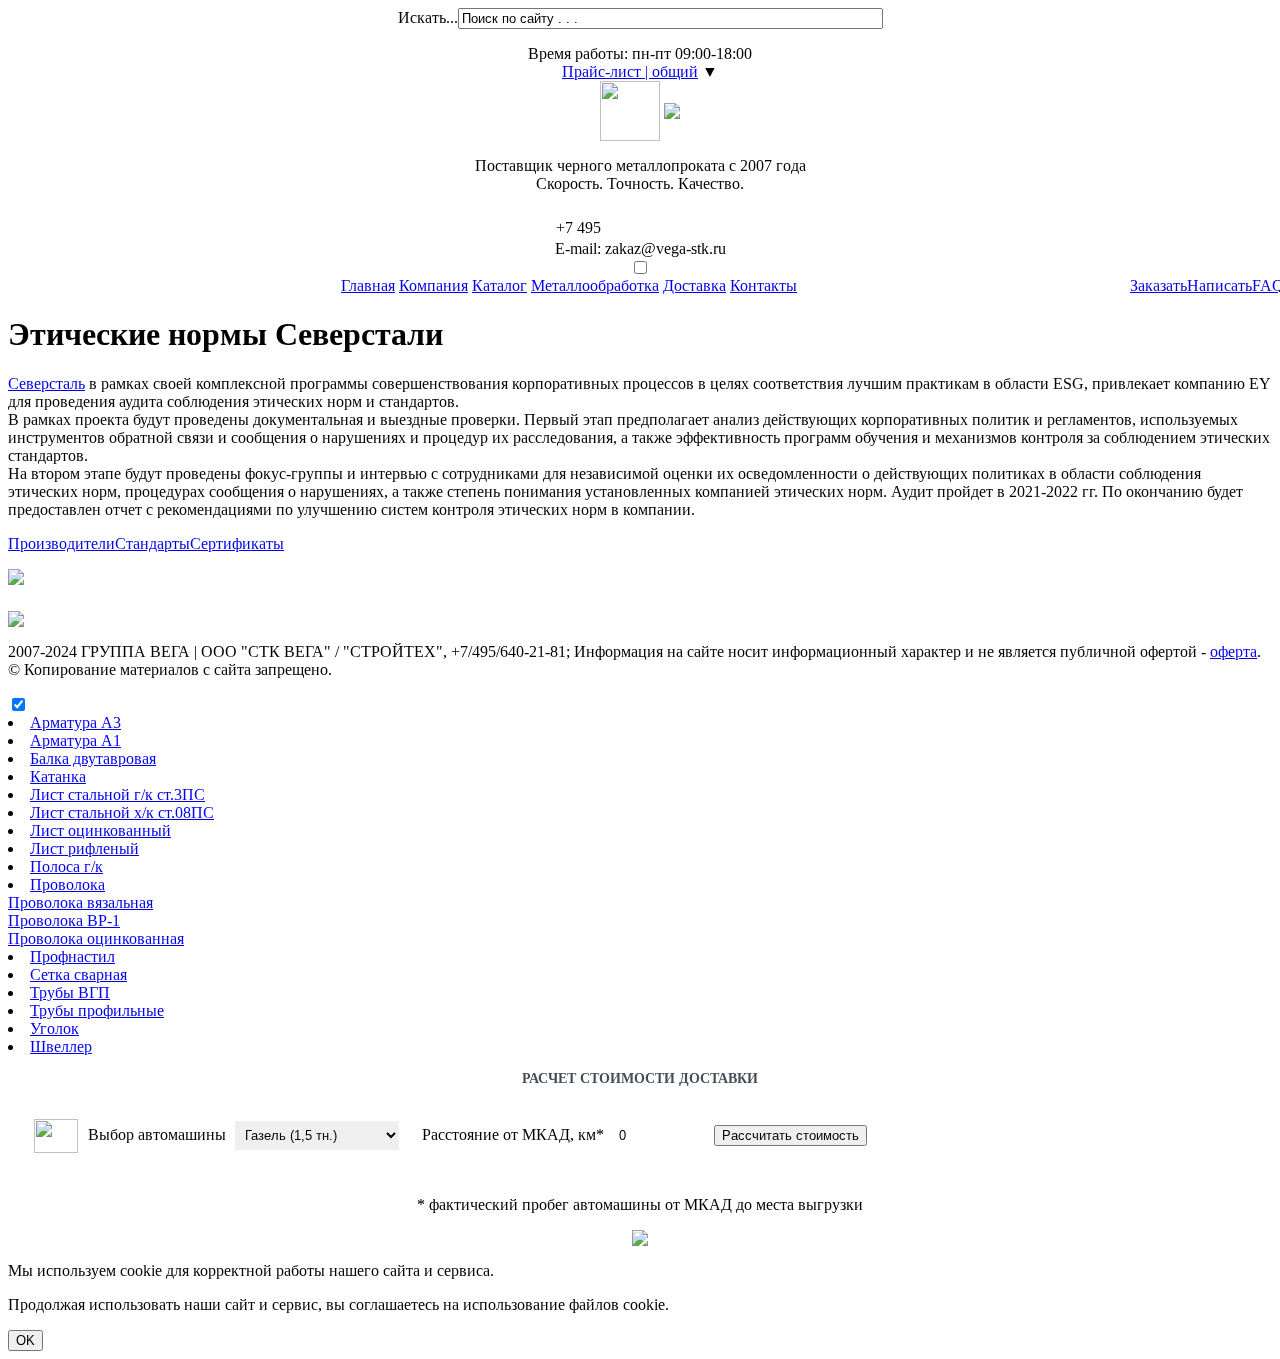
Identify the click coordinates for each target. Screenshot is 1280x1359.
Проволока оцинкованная (96, 938)
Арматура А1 (75, 740)
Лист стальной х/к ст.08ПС (122, 812)
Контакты (763, 285)
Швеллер (61, 1046)
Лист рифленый (84, 848)
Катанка (58, 776)
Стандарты (152, 543)
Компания (433, 285)
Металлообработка (595, 285)
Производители (61, 543)
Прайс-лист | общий (630, 71)
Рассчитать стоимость (790, 1135)
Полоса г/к (66, 866)
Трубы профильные (97, 1010)
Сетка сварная (78, 974)
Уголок (54, 1028)
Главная (368, 285)
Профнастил (72, 956)
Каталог (499, 285)
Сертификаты (237, 543)
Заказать (1158, 285)
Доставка (694, 285)
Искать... (428, 17)
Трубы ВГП (70, 992)
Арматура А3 (75, 722)
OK (25, 1340)
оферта (1233, 651)
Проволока (67, 884)
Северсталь (46, 383)
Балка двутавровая (93, 758)
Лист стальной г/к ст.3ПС (117, 794)
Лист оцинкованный (100, 830)
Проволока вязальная (80, 902)
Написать (1219, 285)
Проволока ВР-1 (64, 920)
